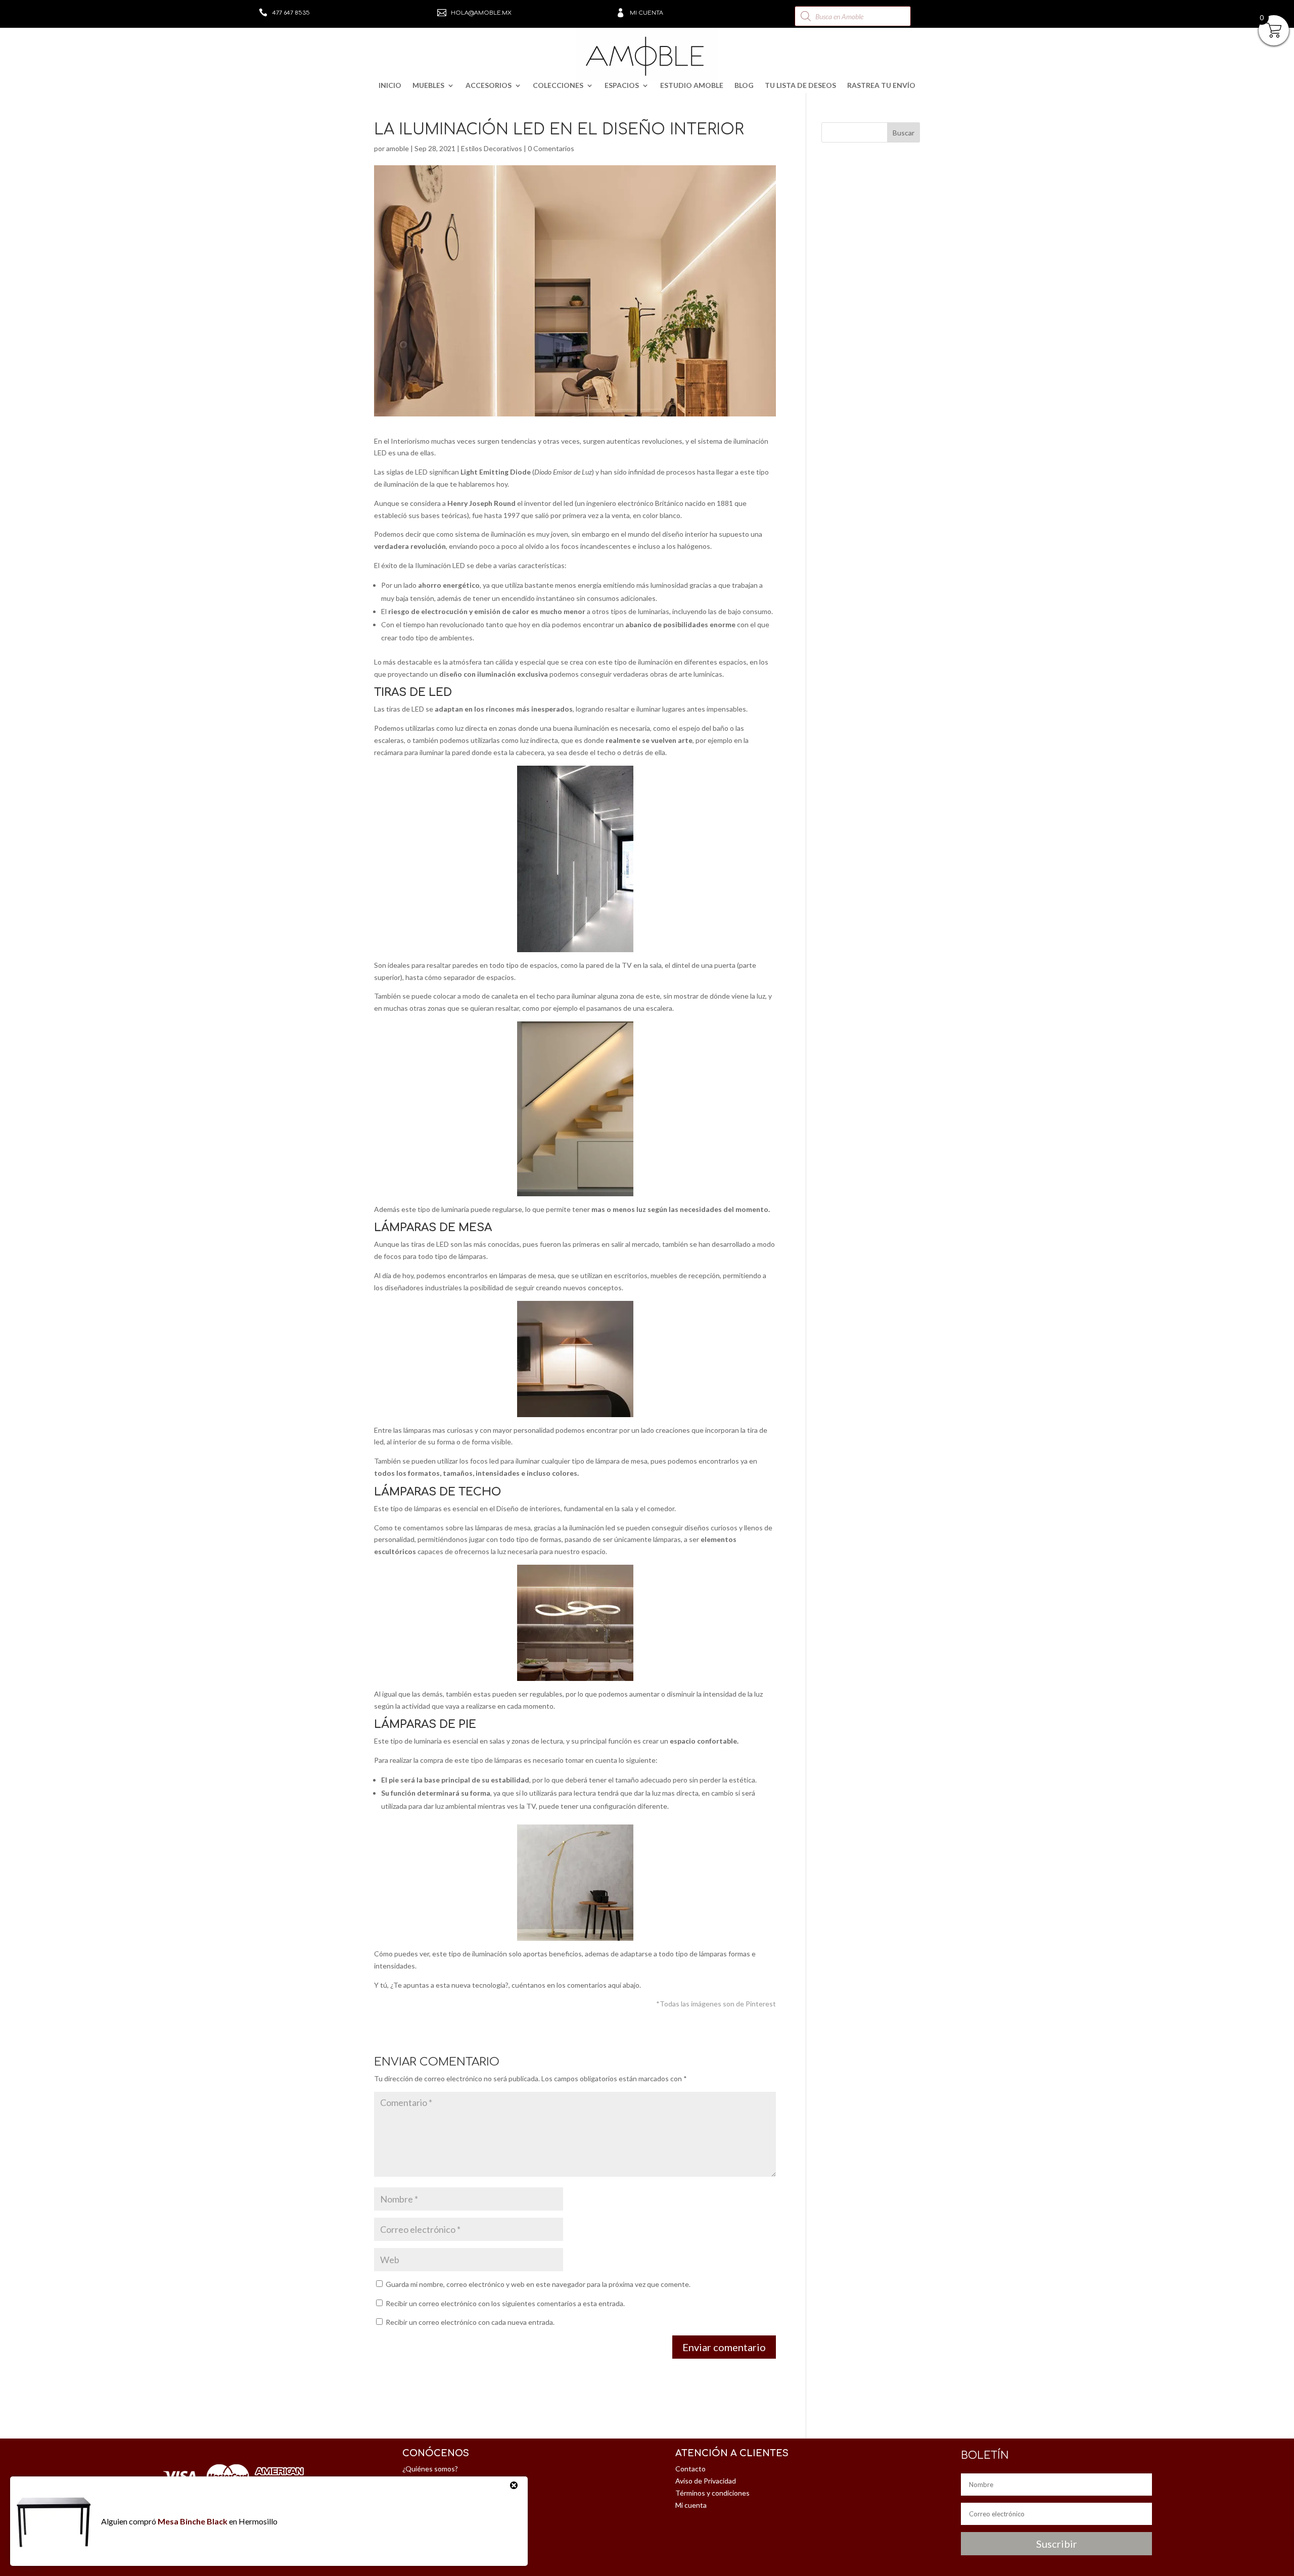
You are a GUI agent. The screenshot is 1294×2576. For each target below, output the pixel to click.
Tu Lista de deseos (800, 86)
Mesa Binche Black (193, 2521)
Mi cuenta (646, 13)
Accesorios (489, 86)
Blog (744, 86)
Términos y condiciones (712, 2493)
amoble (398, 148)
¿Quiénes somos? (430, 2469)
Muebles (428, 86)
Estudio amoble (692, 86)
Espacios (622, 86)
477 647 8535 (291, 13)
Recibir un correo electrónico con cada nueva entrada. (470, 2322)
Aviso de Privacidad (706, 2481)
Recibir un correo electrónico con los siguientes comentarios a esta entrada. (505, 2303)
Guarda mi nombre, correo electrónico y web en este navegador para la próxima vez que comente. (538, 2284)
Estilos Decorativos (492, 148)
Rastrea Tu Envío (881, 86)
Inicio (390, 86)
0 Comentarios (551, 148)
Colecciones (558, 86)
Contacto (690, 2469)
